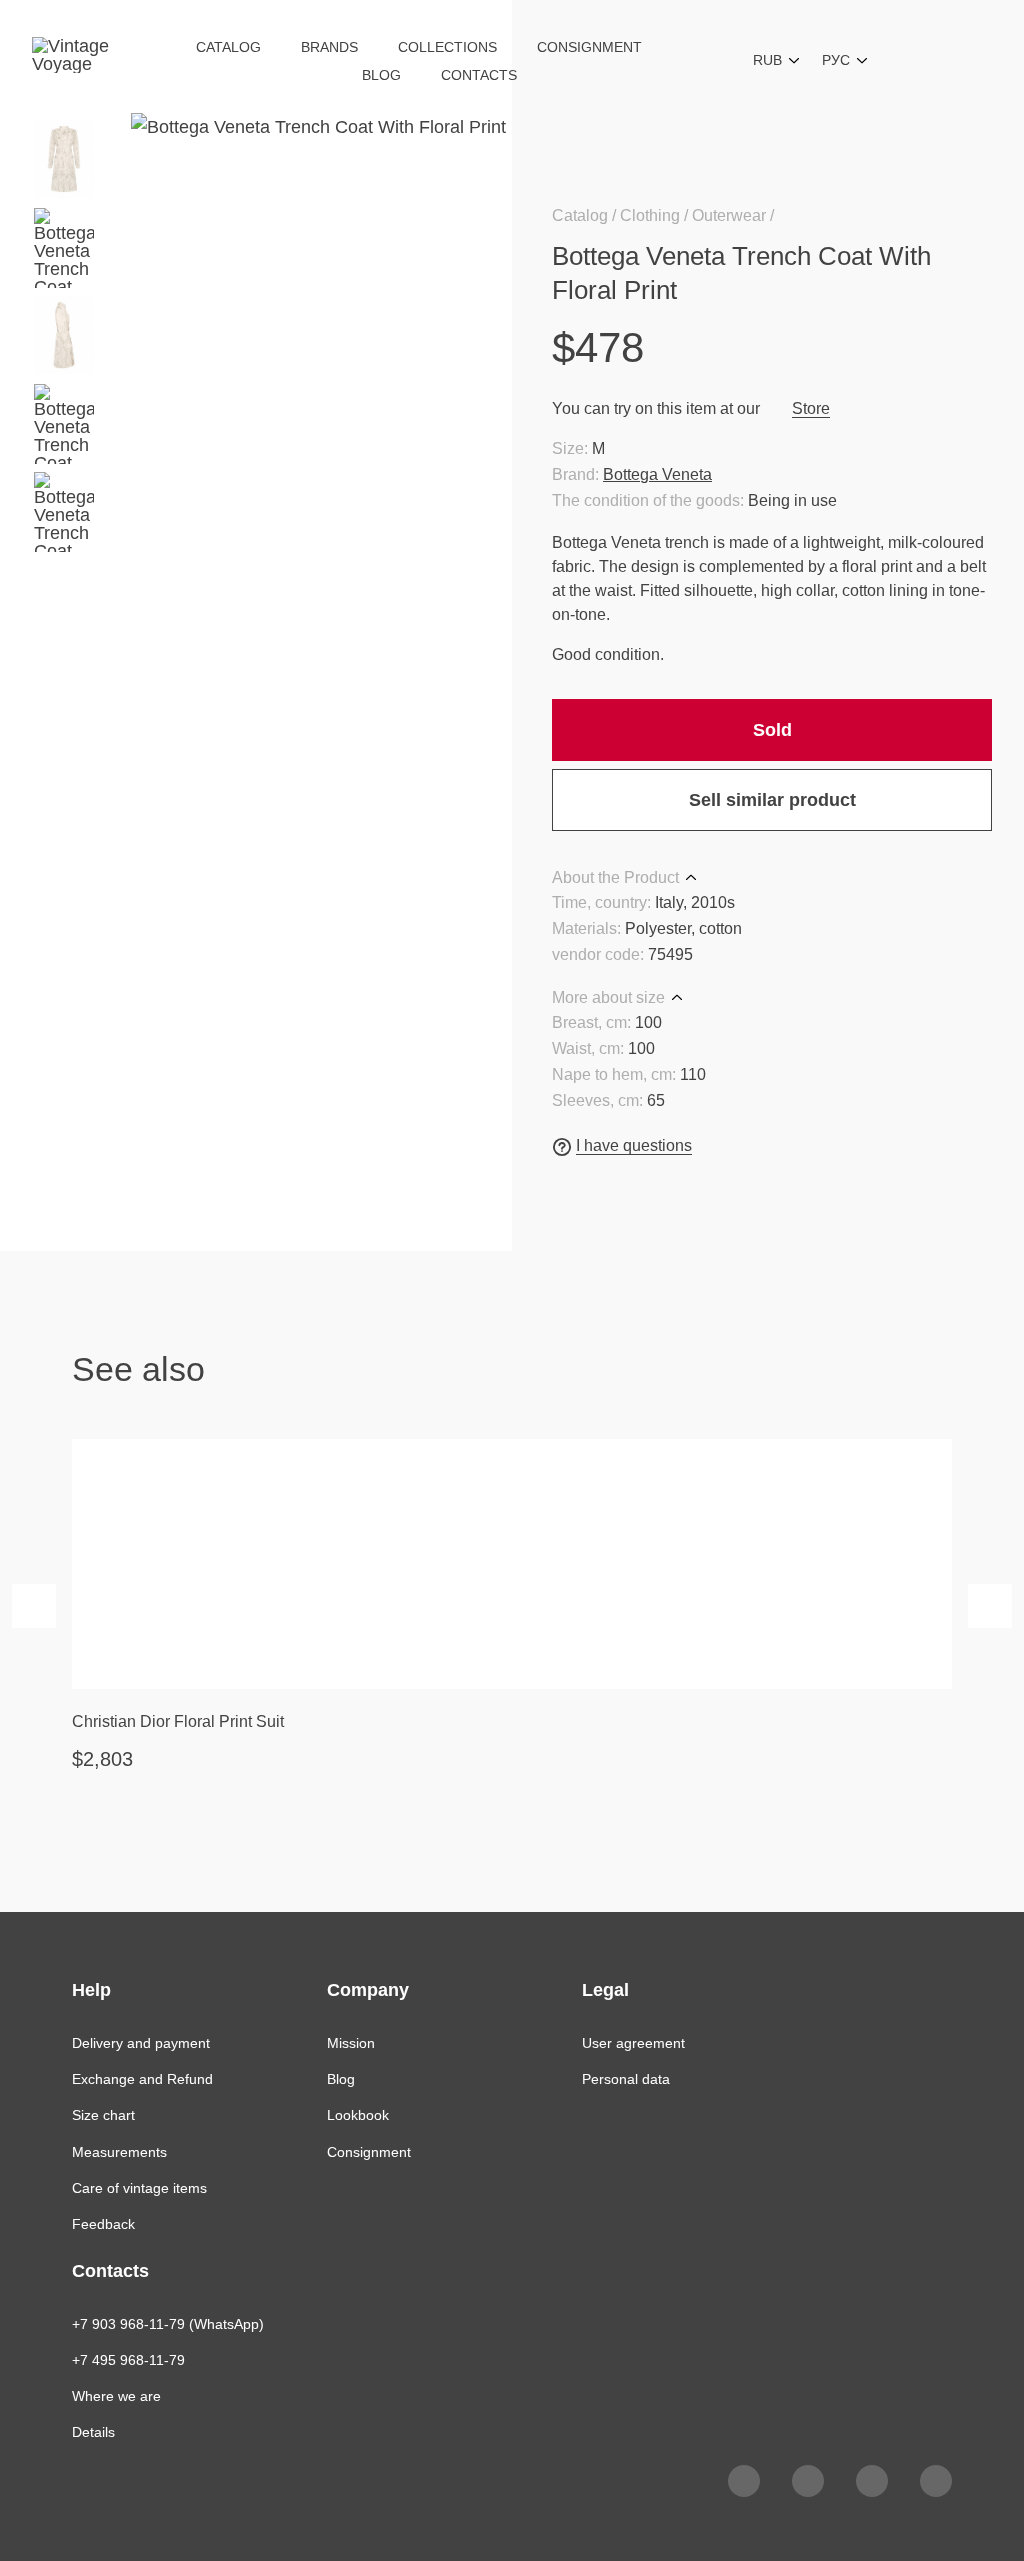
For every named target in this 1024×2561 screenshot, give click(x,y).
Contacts (479, 75)
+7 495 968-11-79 (128, 2360)
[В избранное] (980, 256)
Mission (351, 2043)
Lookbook (358, 2115)
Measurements (119, 2152)
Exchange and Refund (142, 2079)
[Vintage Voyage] (78, 60)
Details (93, 2432)
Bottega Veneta (657, 474)
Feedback (103, 2224)
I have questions (634, 1145)
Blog (381, 75)
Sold (772, 730)
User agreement (633, 2043)
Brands (329, 47)
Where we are (116, 2396)
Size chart (103, 2115)
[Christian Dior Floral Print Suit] (512, 1564)
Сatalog (228, 47)
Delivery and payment (141, 2043)
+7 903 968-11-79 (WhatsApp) (168, 2324)
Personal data (626, 2079)
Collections (447, 47)
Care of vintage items (139, 2188)
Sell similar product (772, 800)
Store (811, 408)
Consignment (589, 47)
